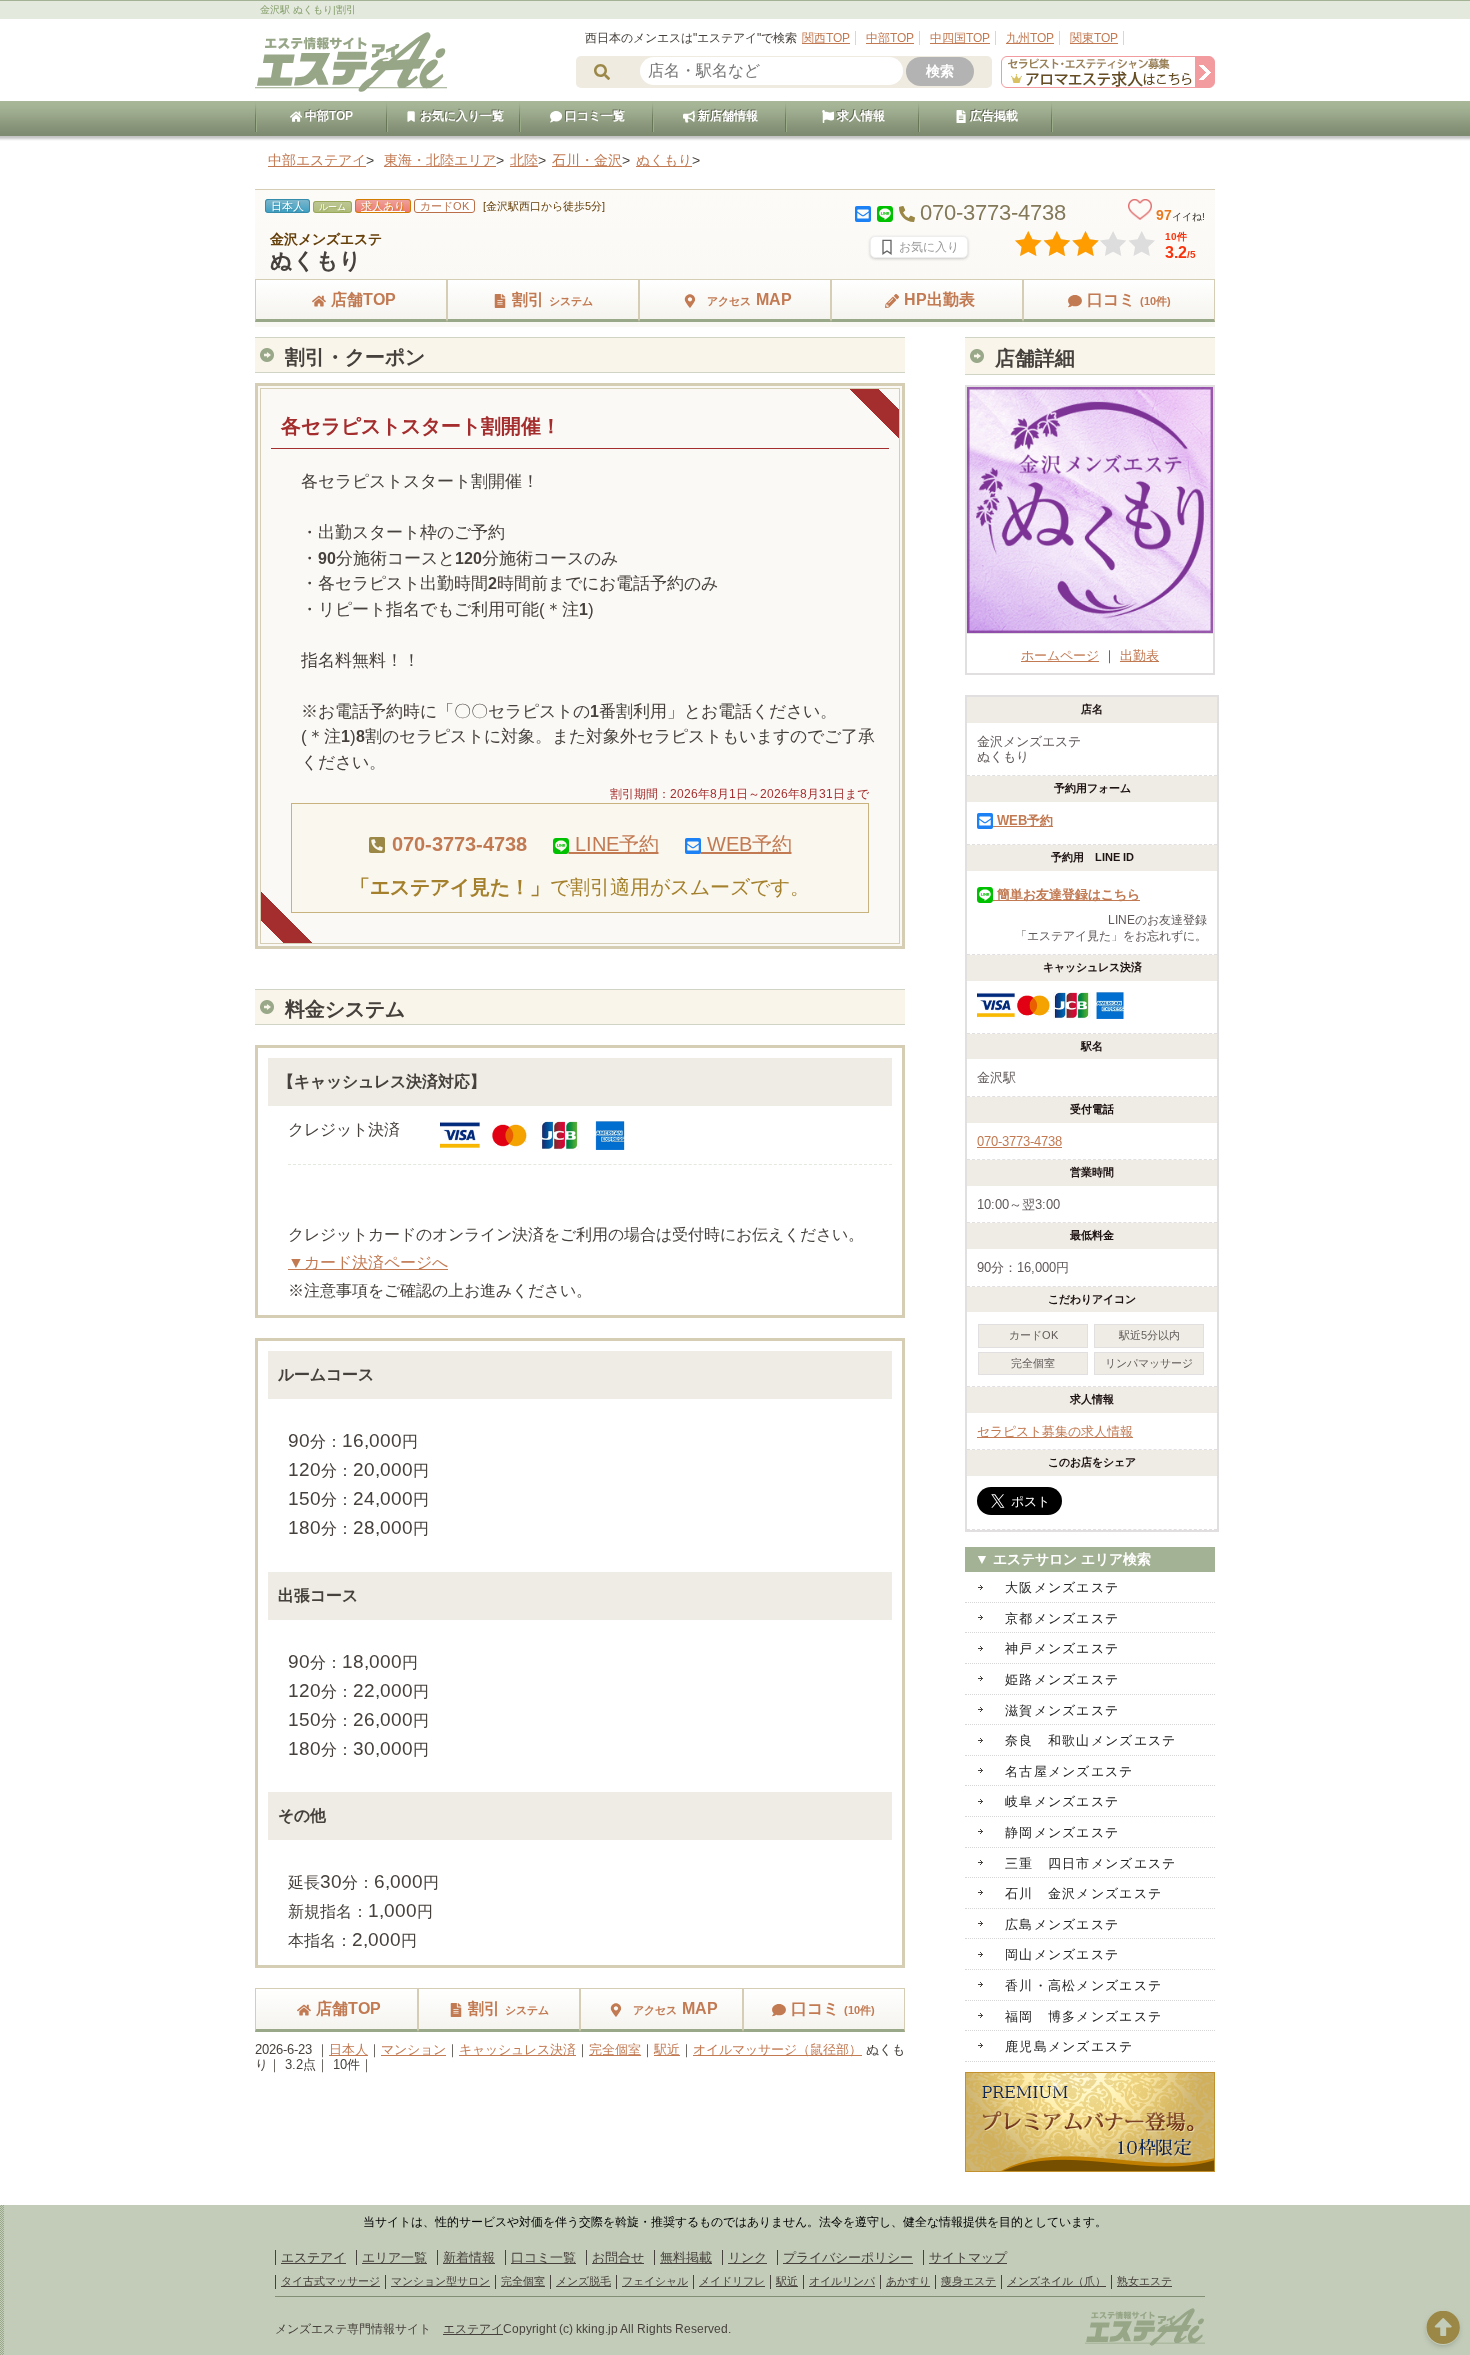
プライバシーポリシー (848, 2257)
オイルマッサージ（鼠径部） (777, 2049)
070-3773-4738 (1019, 1141)
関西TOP (826, 38)
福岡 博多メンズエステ (1083, 2016)
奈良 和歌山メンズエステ (1091, 1740)
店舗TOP (363, 299)
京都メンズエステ (1062, 1618)
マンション (413, 2049)
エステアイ (313, 2257)
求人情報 (859, 116)
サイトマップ (968, 2257)
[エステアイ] (1145, 2343)
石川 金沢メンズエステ (1083, 1893)
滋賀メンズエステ (1062, 1710)
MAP (749, 299)
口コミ (1129, 299)
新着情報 (469, 2257)
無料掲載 (686, 2257)
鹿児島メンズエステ (1069, 2046)
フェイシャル (655, 2281)
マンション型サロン (440, 2281)
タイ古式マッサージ (330, 2281)
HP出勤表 (939, 299)
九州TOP (1030, 38)
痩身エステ (968, 2281)
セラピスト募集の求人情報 (1055, 1431)
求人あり (383, 206)
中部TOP (890, 38)
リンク (747, 2257)
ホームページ (1060, 655)
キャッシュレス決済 (517, 2049)
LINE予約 (614, 844)
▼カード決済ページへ (368, 1262)
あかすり (908, 2281)
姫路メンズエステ (1062, 1679)
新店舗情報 (726, 116)
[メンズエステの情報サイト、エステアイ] (351, 88)
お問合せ (618, 2257)
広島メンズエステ (1062, 1924)
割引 (552, 299)
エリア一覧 (394, 2257)
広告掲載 (992, 116)
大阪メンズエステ (1062, 1587)
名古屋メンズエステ (1069, 1771)
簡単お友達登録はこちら (1066, 894)
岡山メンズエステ (1062, 1954)
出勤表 (1139, 655)
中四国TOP (960, 38)
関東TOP (1094, 38)
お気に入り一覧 (460, 116)
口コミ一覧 (593, 116)
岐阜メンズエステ (1062, 1801)
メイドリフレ (732, 2281)
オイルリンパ (842, 2281)
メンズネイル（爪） (1056, 2281)
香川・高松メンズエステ (1083, 1985)
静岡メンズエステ (1062, 1832)
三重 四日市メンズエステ (1091, 1863)
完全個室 (615, 2049)
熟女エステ (1144, 2281)
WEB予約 (746, 844)
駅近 (667, 2049)
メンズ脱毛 (583, 2281)
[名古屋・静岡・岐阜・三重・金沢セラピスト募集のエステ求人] (1108, 83)
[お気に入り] (919, 247)
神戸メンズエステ (1062, 1648)
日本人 (348, 2049)
